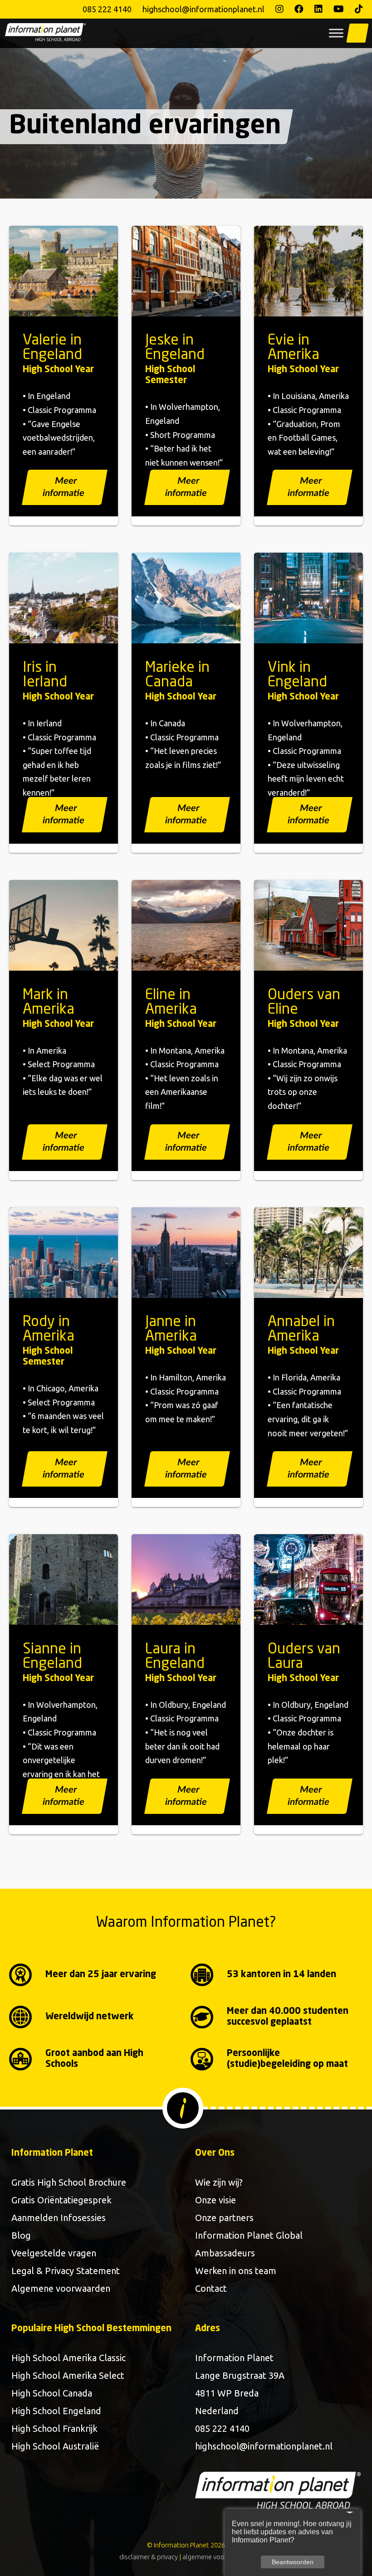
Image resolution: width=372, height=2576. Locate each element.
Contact (211, 2288)
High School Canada (52, 2393)
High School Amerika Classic (69, 2358)
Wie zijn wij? (219, 2182)
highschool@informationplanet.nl (203, 9)
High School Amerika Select (68, 2375)
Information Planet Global (249, 2235)
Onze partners (224, 2218)
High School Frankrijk (54, 2428)
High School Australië (55, 2446)
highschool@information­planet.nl (264, 2446)
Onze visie (215, 2200)
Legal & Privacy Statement (66, 2271)
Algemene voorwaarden (61, 2288)
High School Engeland (56, 2411)
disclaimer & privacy (149, 2557)
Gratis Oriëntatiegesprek (61, 2200)
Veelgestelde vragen (54, 2253)
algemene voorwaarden (218, 2557)
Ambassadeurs (225, 2253)
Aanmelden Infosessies (59, 2218)
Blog (21, 2235)
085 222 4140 (107, 9)
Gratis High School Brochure (69, 2182)
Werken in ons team (236, 2271)
